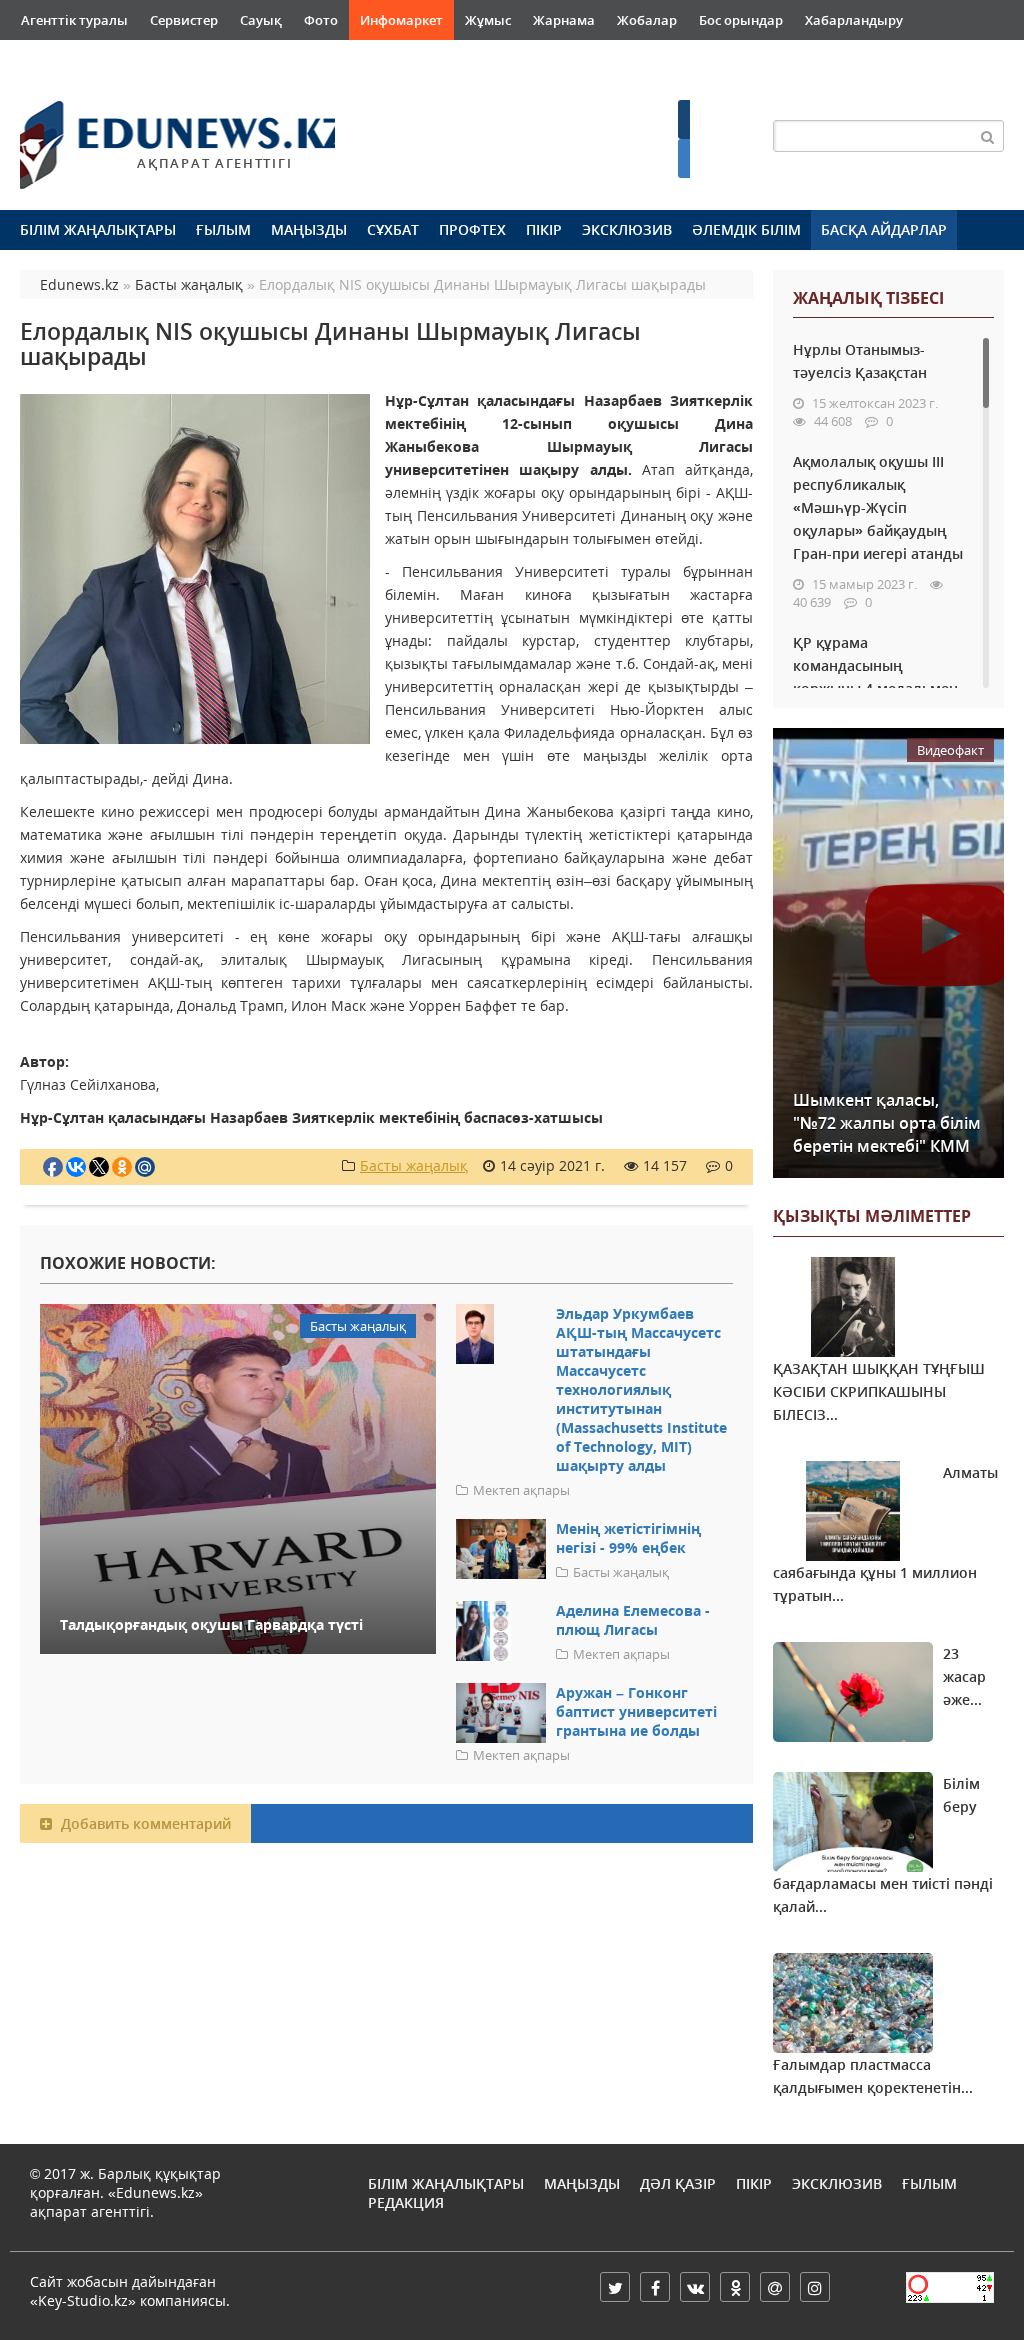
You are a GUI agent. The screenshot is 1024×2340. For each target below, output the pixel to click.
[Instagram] (815, 2287)
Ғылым (223, 229)
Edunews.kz (156, 136)
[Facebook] (655, 2287)
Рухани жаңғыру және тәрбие (322, 60)
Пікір (544, 229)
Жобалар (647, 20)
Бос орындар (741, 20)
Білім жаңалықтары (98, 229)
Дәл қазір (678, 2183)
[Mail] (775, 2287)
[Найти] (988, 136)
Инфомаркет (401, 20)
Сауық (261, 20)
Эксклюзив (627, 229)
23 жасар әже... (964, 1676)
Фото (321, 20)
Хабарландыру (854, 20)
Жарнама (564, 20)
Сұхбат (393, 229)
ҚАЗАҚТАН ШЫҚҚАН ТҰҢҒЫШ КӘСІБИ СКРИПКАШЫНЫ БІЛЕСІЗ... (879, 1391)
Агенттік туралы (74, 20)
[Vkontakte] (695, 2287)
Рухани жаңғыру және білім (112, 60)
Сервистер (184, 20)
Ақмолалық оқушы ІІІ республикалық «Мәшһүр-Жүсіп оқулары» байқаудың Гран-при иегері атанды (878, 507)
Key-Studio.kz (83, 2300)
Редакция (406, 2202)
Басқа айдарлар (884, 229)
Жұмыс (488, 20)
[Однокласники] (735, 2287)
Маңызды (309, 229)
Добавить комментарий (144, 1823)
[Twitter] (615, 2287)
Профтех (472, 229)
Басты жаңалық (414, 1165)
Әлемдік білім (746, 229)
